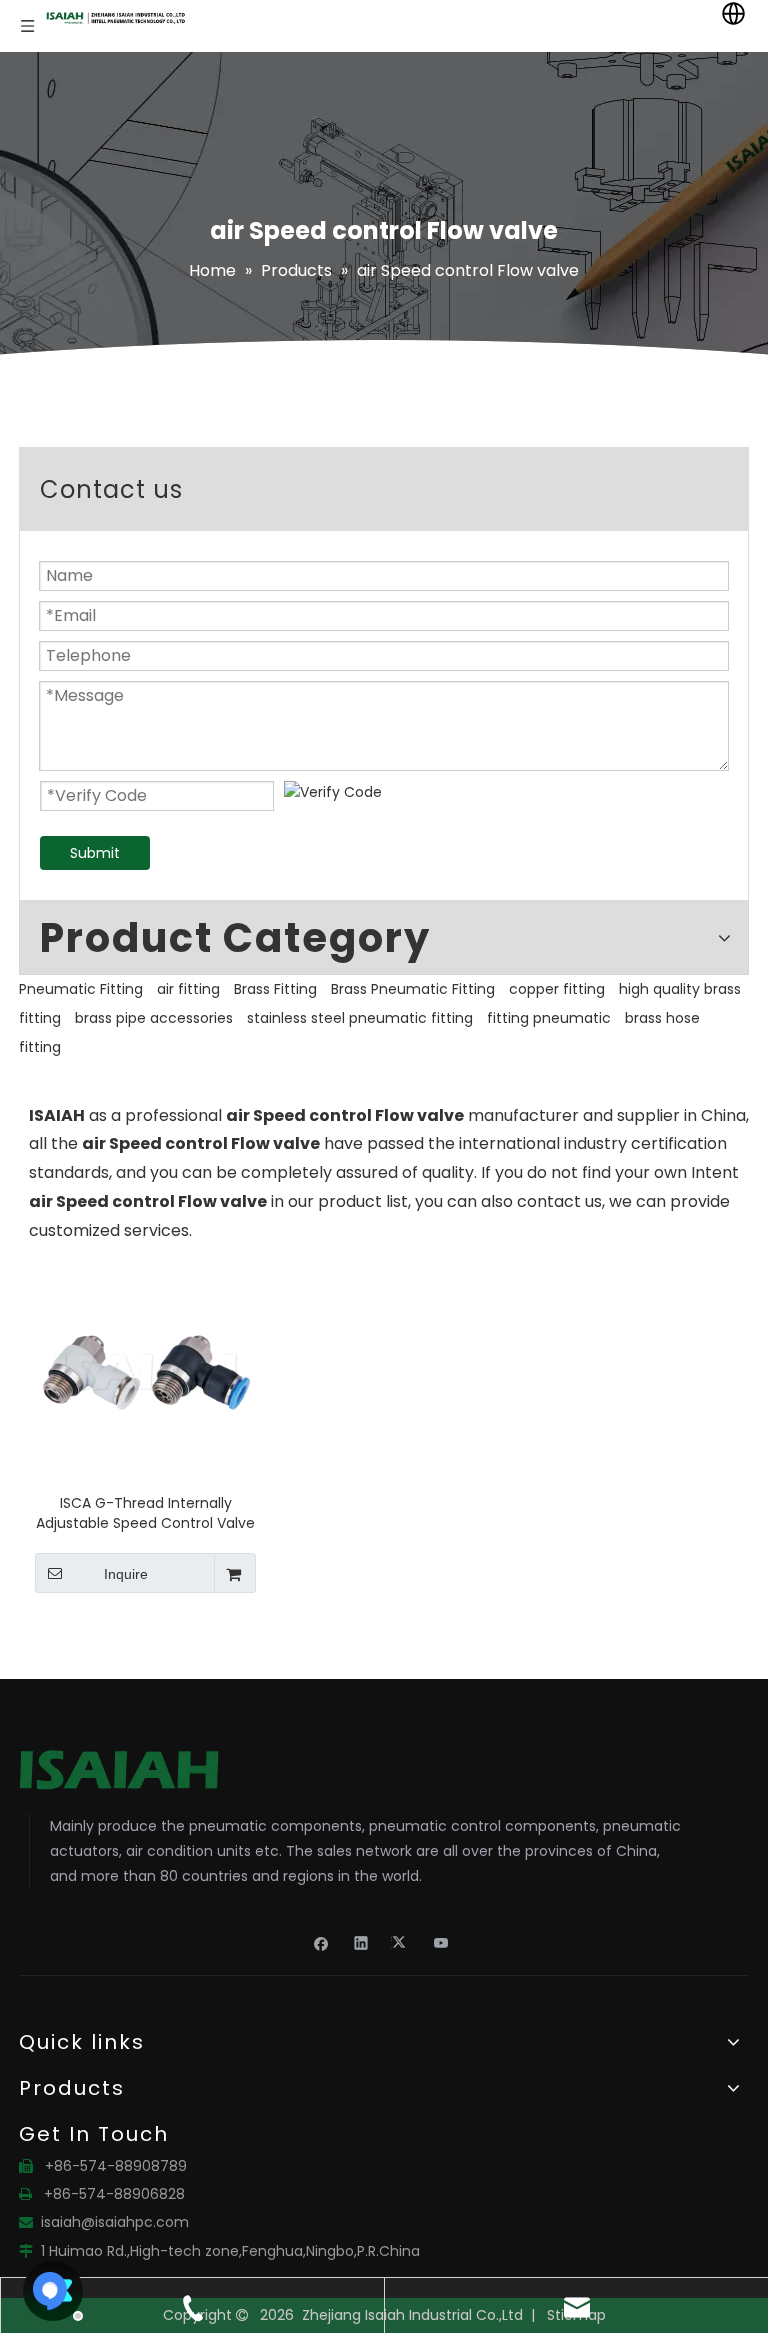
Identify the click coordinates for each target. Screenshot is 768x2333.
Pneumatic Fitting (81, 989)
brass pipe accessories (154, 1018)
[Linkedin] (361, 1942)
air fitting (188, 989)
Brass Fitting (275, 989)
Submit (95, 853)
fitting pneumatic (549, 1018)
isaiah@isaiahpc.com (115, 2222)
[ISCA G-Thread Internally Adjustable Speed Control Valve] (145, 1371)
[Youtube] (441, 1942)
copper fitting (557, 989)
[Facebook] (321, 1942)
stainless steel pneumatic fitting (360, 1018)
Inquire (126, 1574)
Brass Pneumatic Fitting (413, 989)
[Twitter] (401, 1942)
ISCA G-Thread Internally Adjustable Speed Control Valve (145, 1513)
